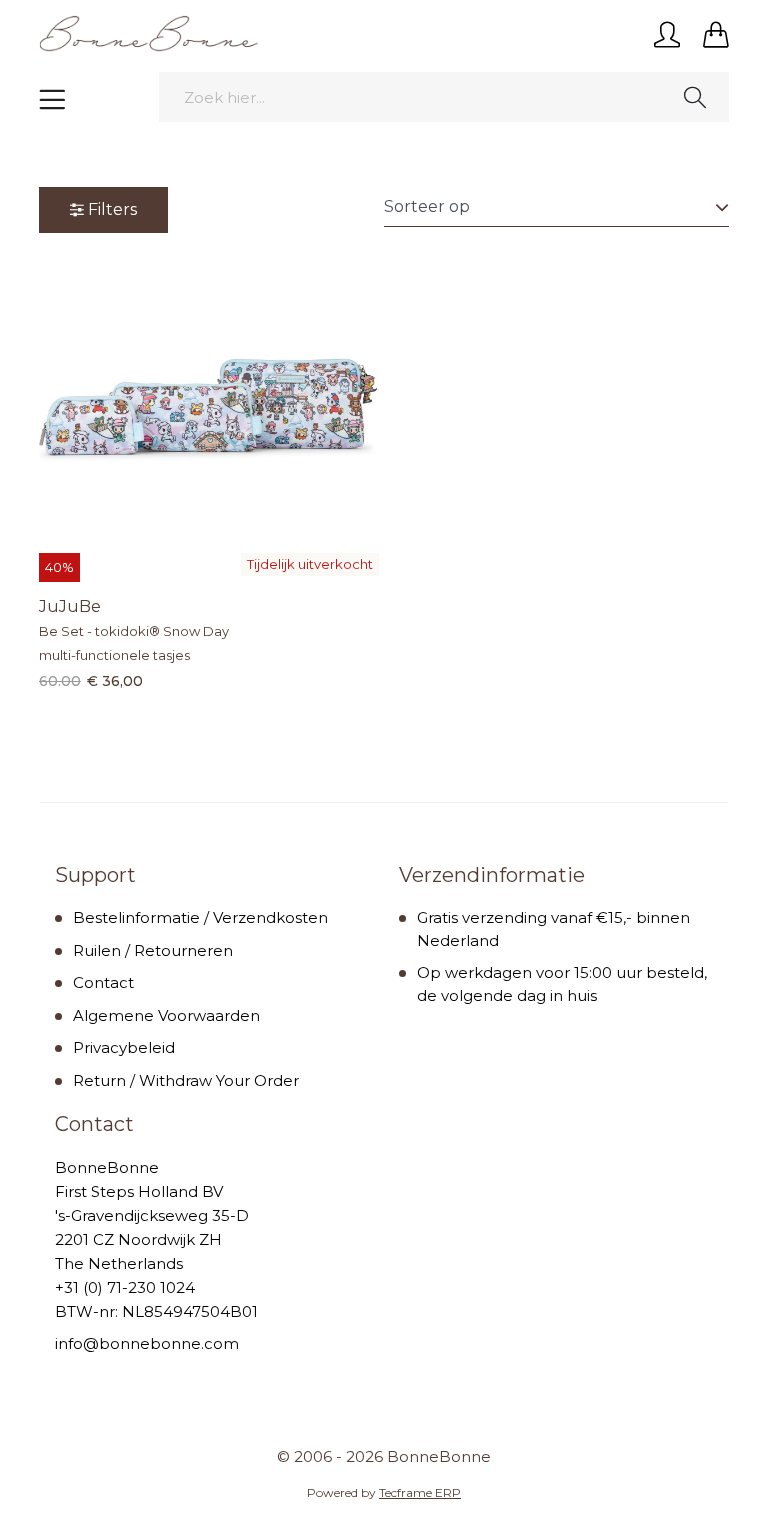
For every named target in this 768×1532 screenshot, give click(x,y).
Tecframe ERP (420, 1492)
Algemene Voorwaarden (166, 1015)
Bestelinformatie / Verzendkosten (200, 917)
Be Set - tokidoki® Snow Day (134, 631)
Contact (103, 982)
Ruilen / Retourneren (153, 950)
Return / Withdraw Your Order (186, 1080)
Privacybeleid (124, 1047)
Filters (112, 209)
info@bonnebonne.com (147, 1343)
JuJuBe (70, 606)
